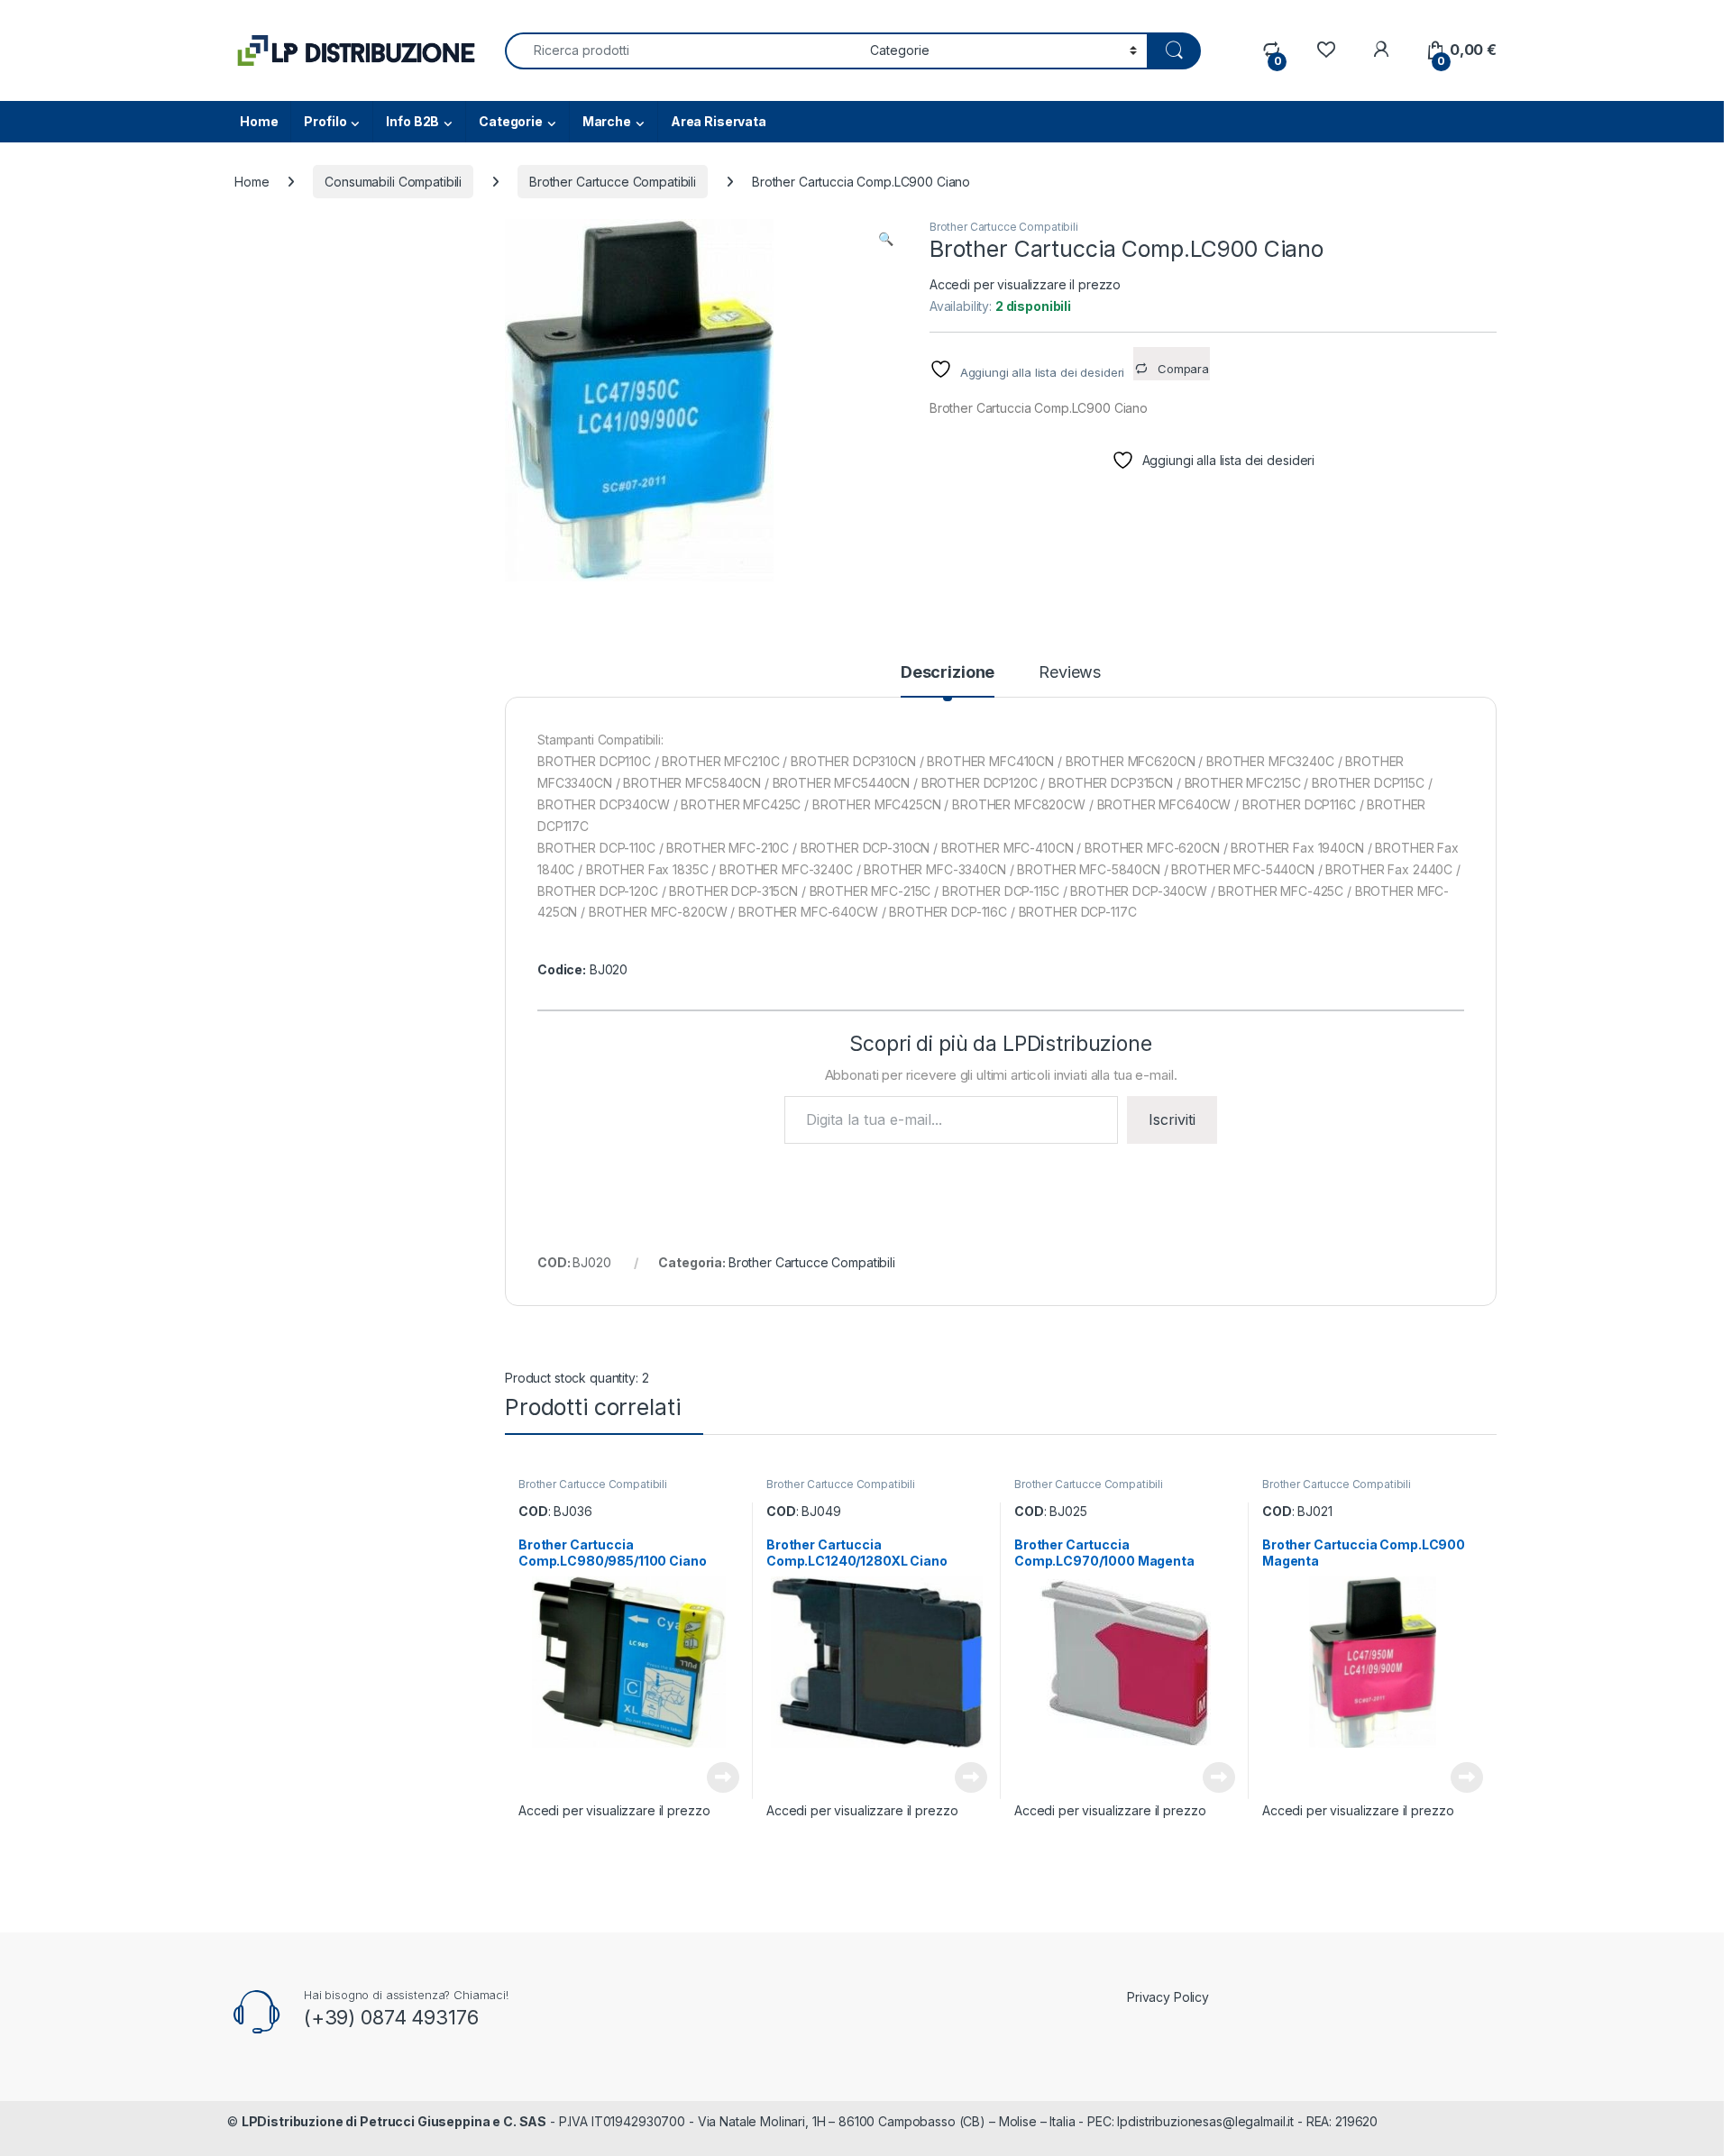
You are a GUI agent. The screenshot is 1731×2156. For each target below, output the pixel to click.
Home (259, 121)
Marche (607, 121)
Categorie (511, 121)
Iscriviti (1172, 1119)
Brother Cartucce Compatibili (613, 182)
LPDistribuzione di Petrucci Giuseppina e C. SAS (394, 2121)
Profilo (325, 121)
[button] (886, 239)
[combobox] (682, 51)
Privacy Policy (1168, 1997)
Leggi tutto (723, 1777)
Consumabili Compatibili (393, 182)
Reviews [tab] (1070, 673)
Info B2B (412, 121)
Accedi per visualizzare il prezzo (1025, 284)
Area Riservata (719, 121)
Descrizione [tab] (948, 673)
